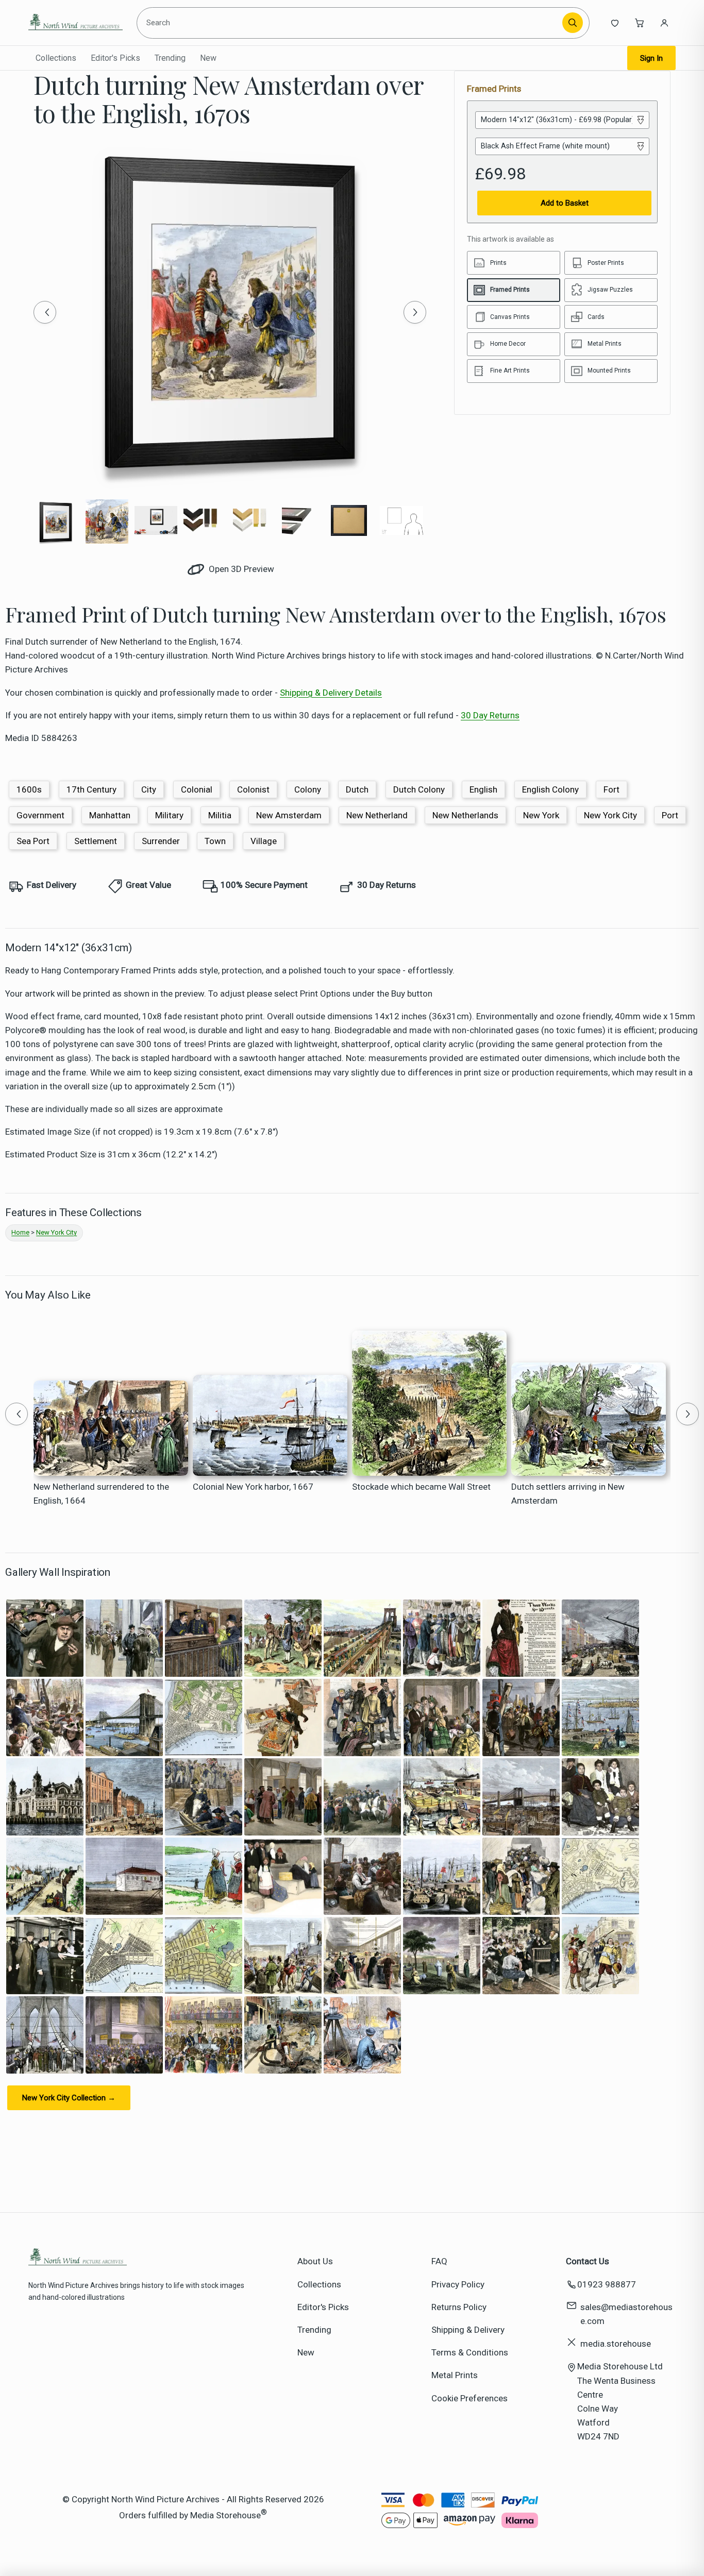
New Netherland (377, 815)
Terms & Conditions (470, 2352)
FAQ (439, 2261)
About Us (315, 2261)
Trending (170, 58)
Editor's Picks (115, 58)
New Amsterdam (289, 815)
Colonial (197, 789)
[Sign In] (664, 23)
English (483, 789)
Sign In (651, 58)
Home (20, 1232)
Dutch (357, 789)
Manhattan (110, 815)
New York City (610, 815)
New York (541, 815)
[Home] (76, 23)
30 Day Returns (490, 715)
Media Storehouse (225, 2515)
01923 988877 (607, 2284)
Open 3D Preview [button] (240, 569)
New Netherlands (465, 815)
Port (670, 815)
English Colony (550, 789)
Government (40, 815)
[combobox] (351, 23)
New (208, 58)
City (149, 789)
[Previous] (45, 312)
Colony (308, 789)
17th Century (91, 789)
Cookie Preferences (470, 2398)
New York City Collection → (69, 2098)
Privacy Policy (458, 2284)
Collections (56, 58)
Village (264, 841)
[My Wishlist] (615, 23)
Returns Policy (459, 2307)
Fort (611, 789)
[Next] (415, 312)
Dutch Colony (419, 789)
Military (169, 815)
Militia (220, 815)
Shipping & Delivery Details (331, 693)
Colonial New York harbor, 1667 (253, 1487)
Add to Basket (565, 203)
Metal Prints (455, 2375)
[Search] (573, 23)
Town (215, 841)
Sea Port (33, 841)
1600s (29, 789)
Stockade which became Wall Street (421, 1487)
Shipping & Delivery (468, 2330)
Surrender (161, 841)
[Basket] (640, 23)
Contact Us (588, 2261)
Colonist (253, 789)
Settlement (96, 841)
